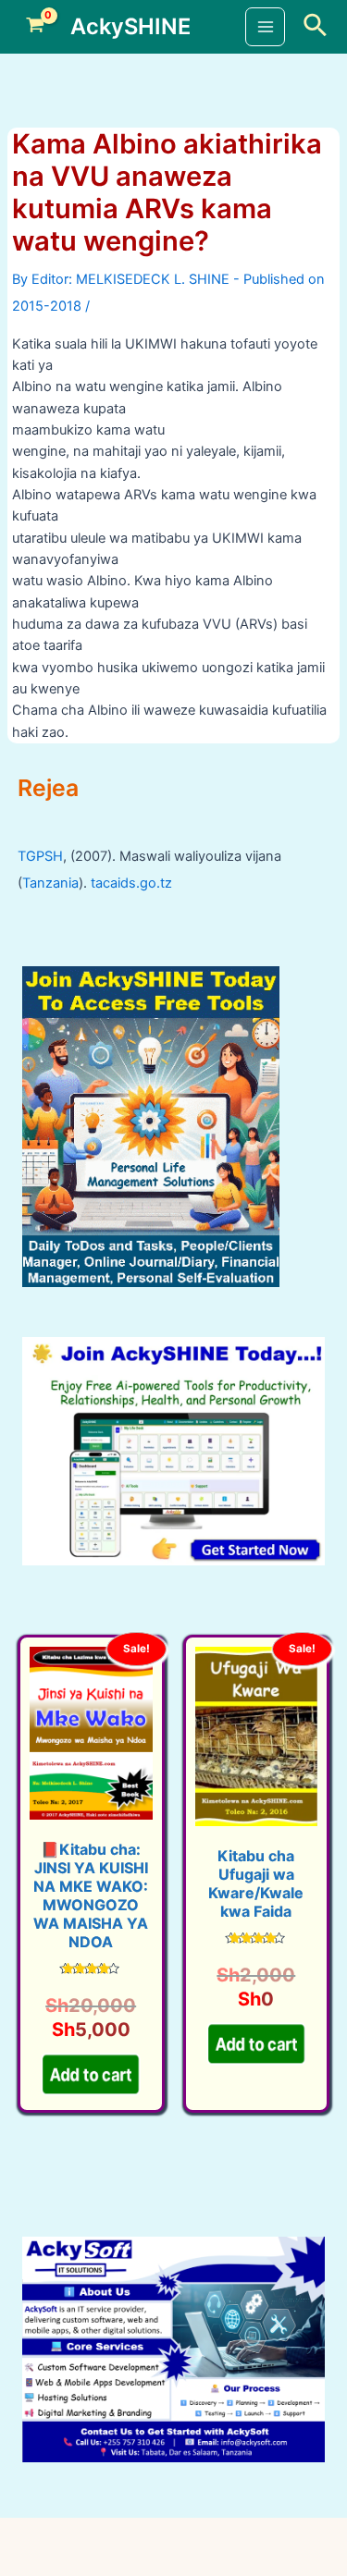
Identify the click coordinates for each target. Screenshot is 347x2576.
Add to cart (91, 2081)
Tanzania (50, 883)
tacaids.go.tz (131, 883)
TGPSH (40, 856)
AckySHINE (130, 26)
